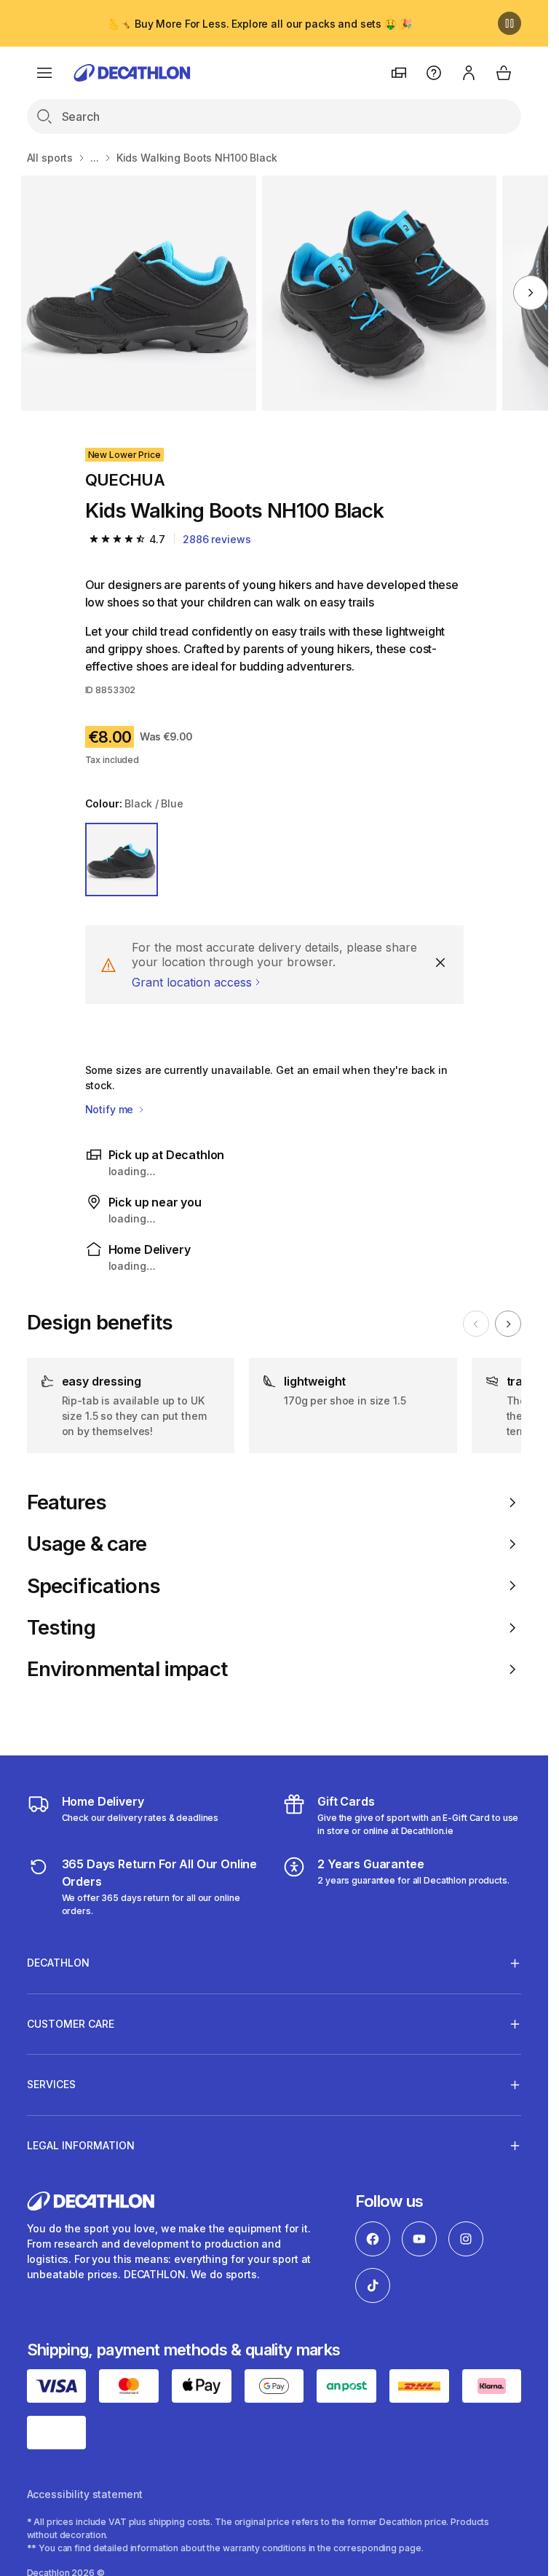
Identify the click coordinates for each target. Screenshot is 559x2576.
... (95, 158)
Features (67, 1502)
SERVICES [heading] (51, 2084)
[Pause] (510, 23)
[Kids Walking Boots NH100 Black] (139, 293)
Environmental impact (127, 1669)
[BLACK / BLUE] (122, 860)
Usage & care (87, 1544)
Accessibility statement (85, 2494)
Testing (61, 1628)
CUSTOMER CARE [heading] (71, 2024)
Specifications (94, 1586)
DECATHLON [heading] (58, 1963)
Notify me (111, 1109)
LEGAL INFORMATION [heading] (81, 2145)
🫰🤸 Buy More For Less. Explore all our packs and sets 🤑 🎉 (259, 24)
